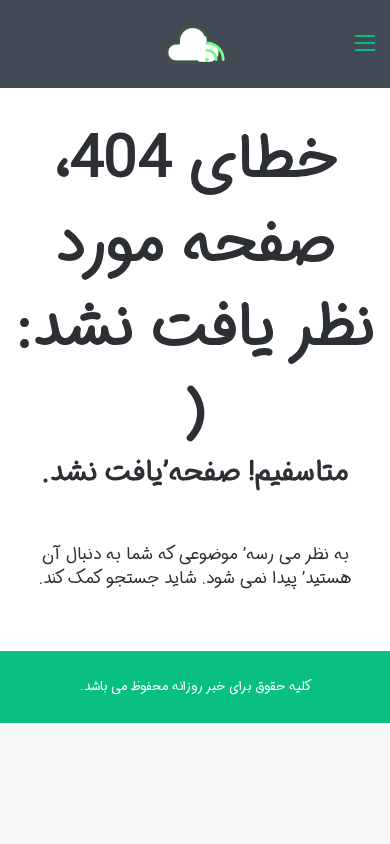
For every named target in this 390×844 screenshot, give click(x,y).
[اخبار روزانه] (365, 51)
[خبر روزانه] (195, 44)
